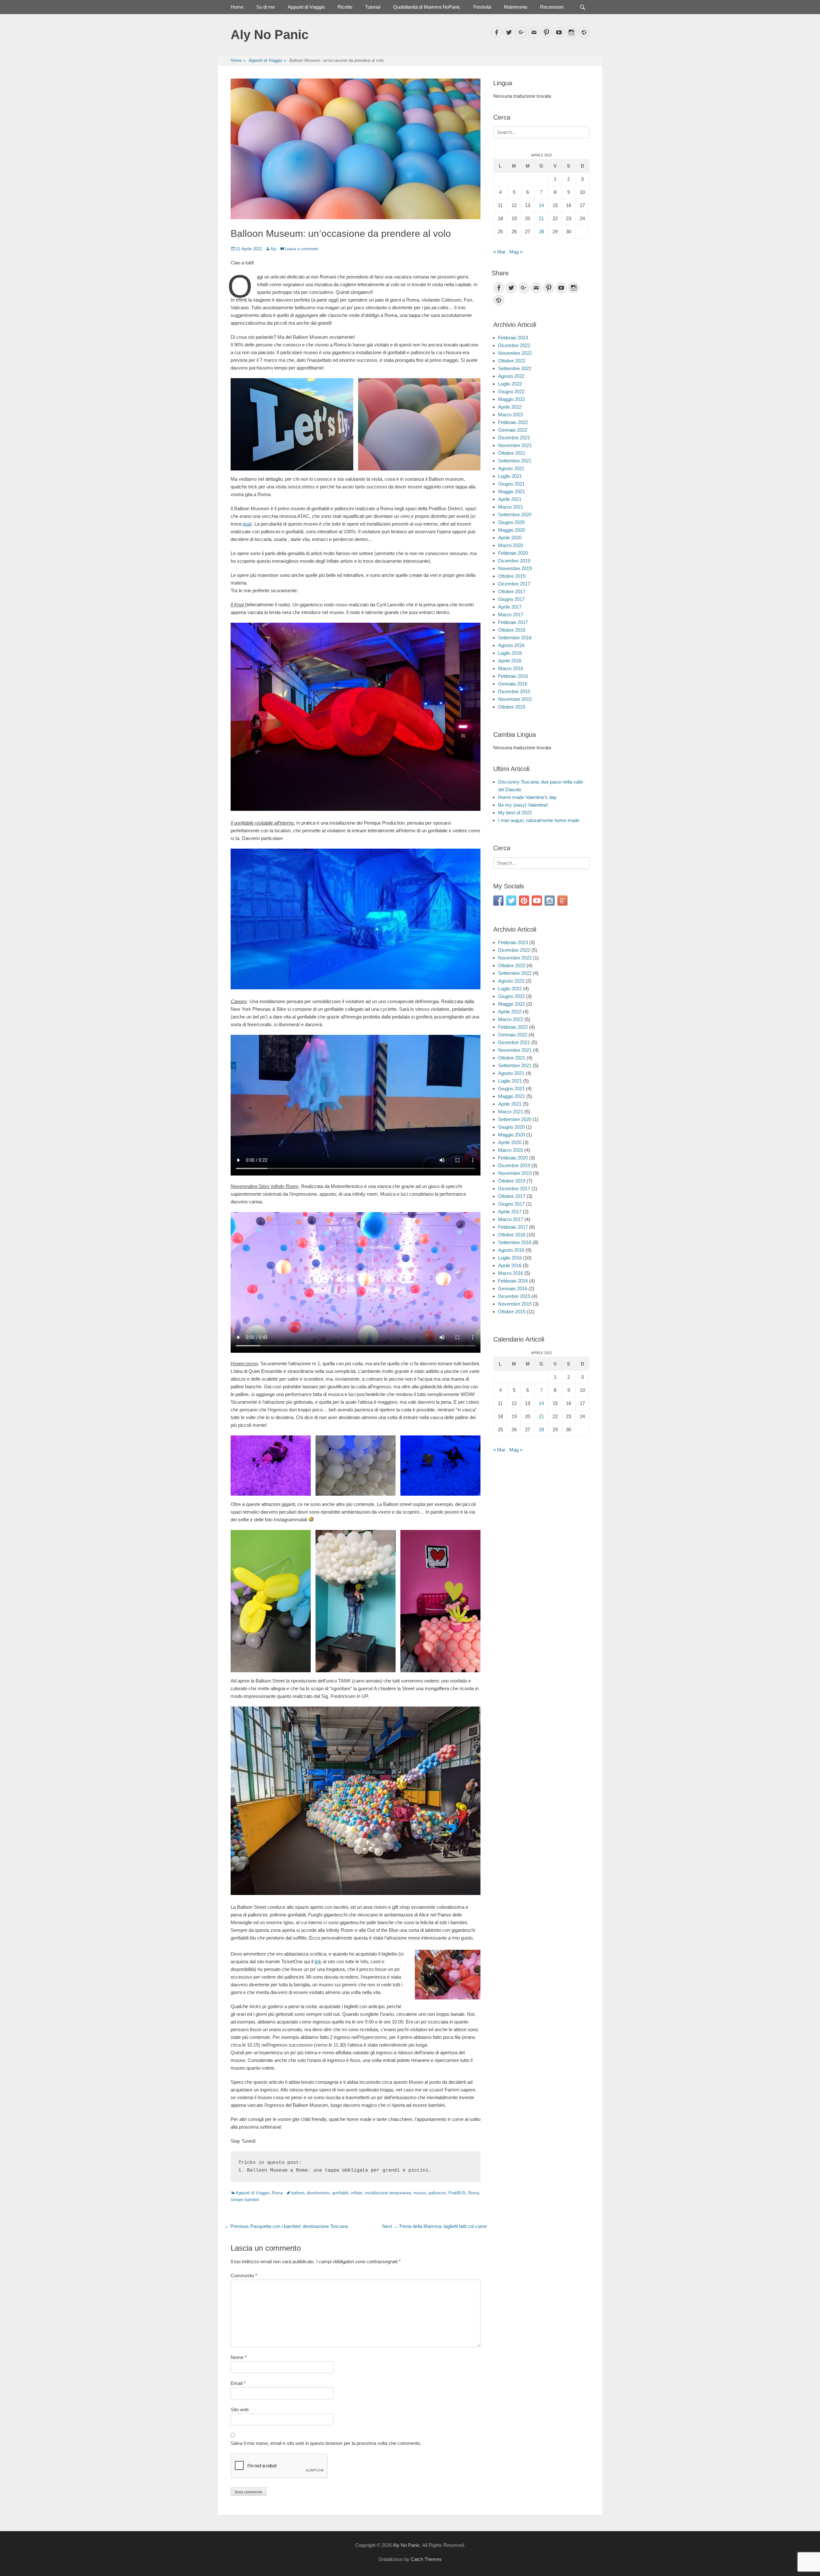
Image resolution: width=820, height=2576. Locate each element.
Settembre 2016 (515, 638)
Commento (244, 2276)
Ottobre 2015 (512, 707)
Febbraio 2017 (513, 622)
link (318, 1961)
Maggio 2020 (512, 530)
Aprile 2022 (510, 407)
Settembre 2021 (515, 461)
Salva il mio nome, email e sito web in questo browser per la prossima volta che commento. (326, 2443)
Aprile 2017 (510, 607)
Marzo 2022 (511, 415)
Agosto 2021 (511, 468)
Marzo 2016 (511, 668)
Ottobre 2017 (512, 591)
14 (541, 205)
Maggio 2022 (512, 399)
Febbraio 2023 (513, 338)
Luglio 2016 (510, 653)
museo (420, 2193)
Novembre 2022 (515, 353)
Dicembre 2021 (514, 438)
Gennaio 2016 (513, 684)
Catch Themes (426, 2559)
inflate (357, 2193)
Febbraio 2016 (513, 676)
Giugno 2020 (511, 522)
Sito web (240, 2410)
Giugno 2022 (511, 391)
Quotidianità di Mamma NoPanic (427, 7)
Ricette (345, 7)
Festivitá (482, 7)
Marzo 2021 (511, 507)
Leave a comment (301, 249)
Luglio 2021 (510, 476)
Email (238, 2383)
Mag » (516, 252)
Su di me (266, 7)
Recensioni (552, 7)
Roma (277, 2193)
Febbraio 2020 (513, 553)
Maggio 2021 (512, 491)
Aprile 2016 (510, 661)
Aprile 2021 (510, 499)
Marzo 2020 (511, 545)
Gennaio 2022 (513, 430)
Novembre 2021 (515, 445)
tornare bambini (245, 2200)
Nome (239, 2357)
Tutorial (373, 7)
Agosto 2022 (511, 376)
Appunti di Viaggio (306, 7)
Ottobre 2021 (512, 453)
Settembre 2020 (515, 515)
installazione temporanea (388, 2193)
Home (237, 7)
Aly (273, 249)
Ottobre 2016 (512, 630)
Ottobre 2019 (512, 576)
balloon (298, 2193)
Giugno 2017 (511, 599)
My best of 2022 (515, 813)
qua (246, 524)
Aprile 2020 (510, 538)
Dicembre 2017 (514, 584)
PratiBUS (457, 2193)
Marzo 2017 (511, 615)
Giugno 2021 (511, 484)
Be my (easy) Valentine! (523, 805)
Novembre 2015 (515, 699)
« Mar (499, 252)
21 (541, 218)
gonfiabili (340, 2193)
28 (541, 232)
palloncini (437, 2193)
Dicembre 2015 (514, 691)
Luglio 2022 (510, 384)
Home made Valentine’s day (527, 797)
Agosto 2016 (511, 645)
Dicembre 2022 (514, 345)
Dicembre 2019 (514, 561)
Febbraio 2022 (513, 422)
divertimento (318, 2193)
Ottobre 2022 (512, 361)
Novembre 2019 (515, 568)
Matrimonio (516, 7)
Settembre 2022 (515, 368)
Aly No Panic (270, 35)
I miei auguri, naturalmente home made (539, 820)
